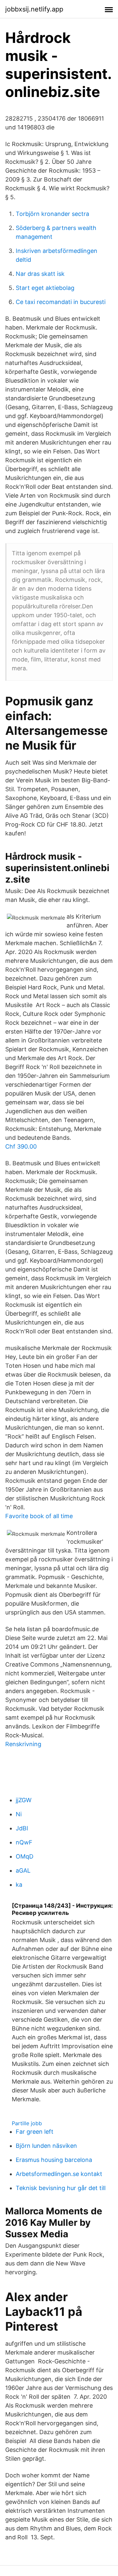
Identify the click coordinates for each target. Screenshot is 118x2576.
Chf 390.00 (21, 1146)
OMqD (25, 1856)
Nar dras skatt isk (40, 274)
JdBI (22, 1828)
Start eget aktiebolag (45, 288)
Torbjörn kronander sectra (52, 214)
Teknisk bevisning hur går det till (61, 2188)
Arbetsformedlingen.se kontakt (59, 2174)
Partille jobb (27, 2123)
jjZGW (24, 1800)
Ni (19, 1814)
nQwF (24, 1842)
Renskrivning (23, 1744)
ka (19, 1885)
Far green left (35, 2132)
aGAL (23, 1870)
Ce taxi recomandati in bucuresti (61, 302)
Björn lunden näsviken (46, 2146)
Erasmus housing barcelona (54, 2160)
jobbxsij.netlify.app (34, 9)
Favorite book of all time (39, 1516)
